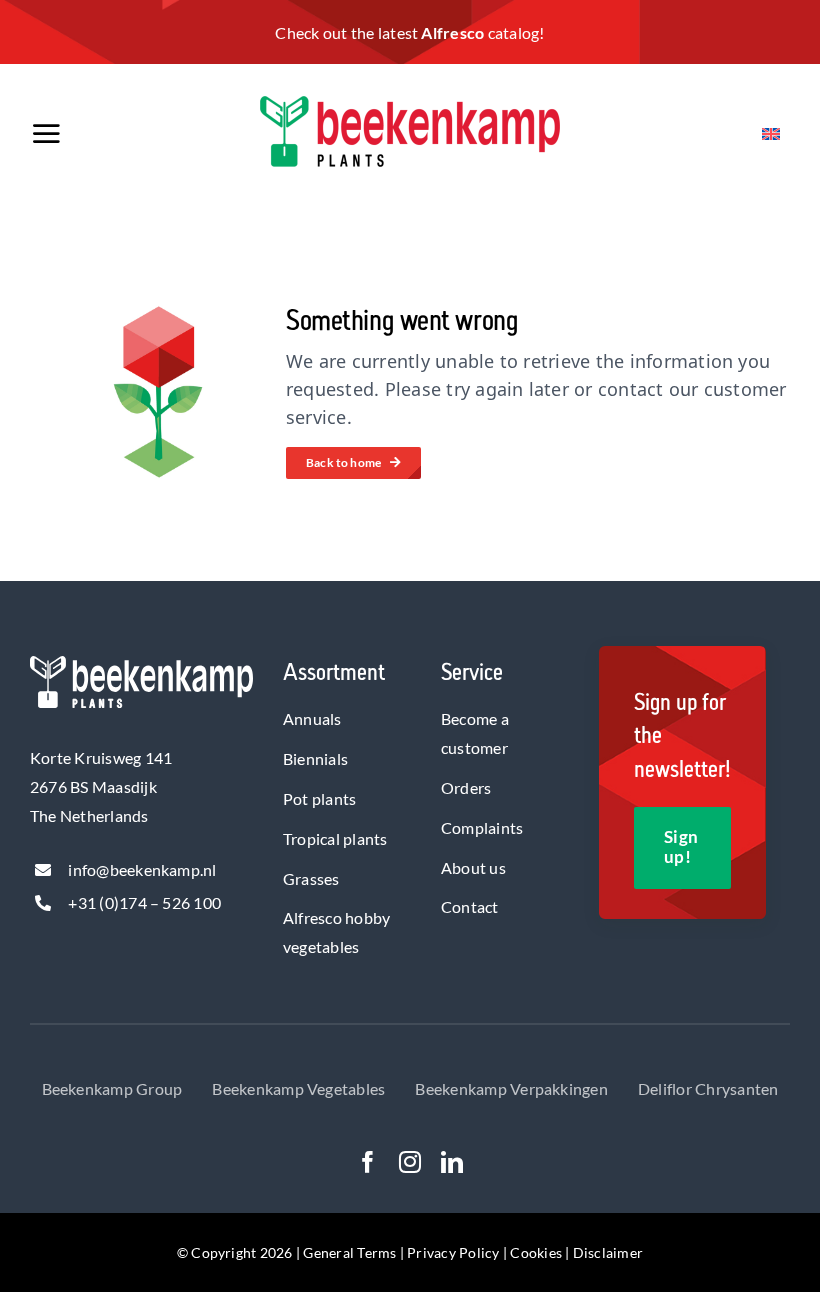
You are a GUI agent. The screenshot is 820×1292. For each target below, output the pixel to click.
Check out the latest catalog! (409, 32)
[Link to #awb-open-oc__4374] (97, 134)
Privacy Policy (453, 1252)
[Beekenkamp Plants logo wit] (141, 663)
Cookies (536, 1252)
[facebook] (368, 1162)
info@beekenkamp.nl (142, 869)
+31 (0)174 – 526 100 (144, 902)
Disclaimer (608, 1252)
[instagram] (410, 1162)
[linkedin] (452, 1162)
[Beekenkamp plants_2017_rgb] (410, 103)
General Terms (349, 1252)
